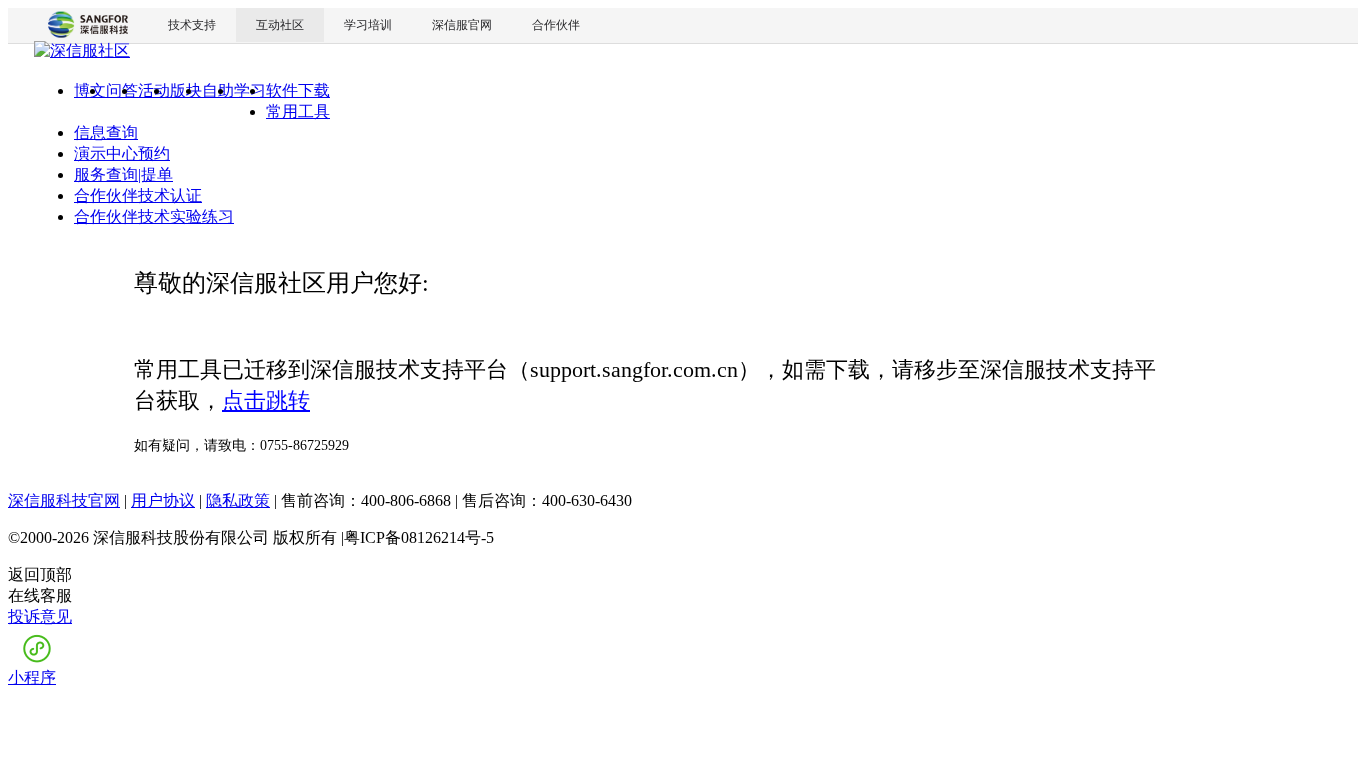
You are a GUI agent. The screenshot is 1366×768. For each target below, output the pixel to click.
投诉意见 (40, 616)
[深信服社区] (82, 53)
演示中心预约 (122, 153)
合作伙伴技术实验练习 (154, 216)
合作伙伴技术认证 (138, 195)
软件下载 (298, 90)
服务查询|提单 (123, 174)
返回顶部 (40, 574)
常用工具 (298, 111)
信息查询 (106, 132)
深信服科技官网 (64, 500)
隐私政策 (238, 500)
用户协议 (163, 500)
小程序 (32, 677)
